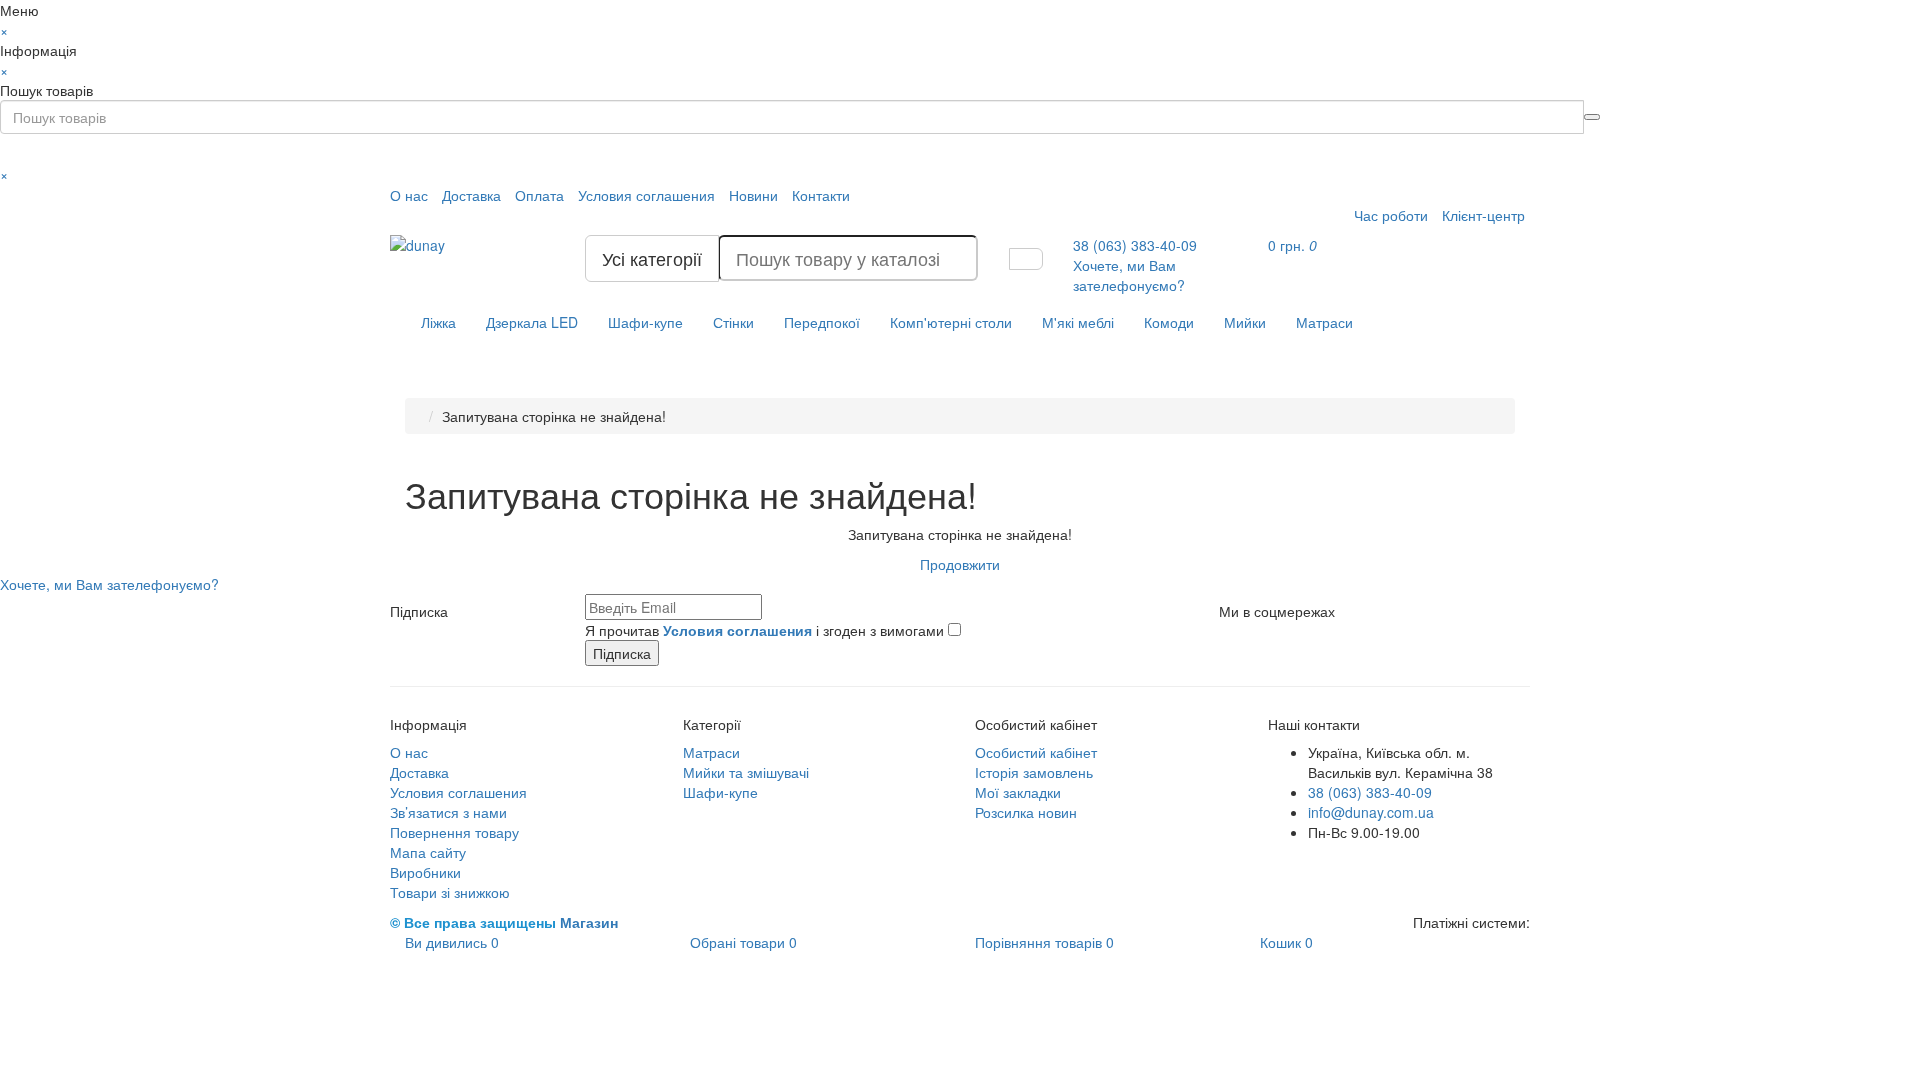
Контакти (821, 195)
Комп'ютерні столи (951, 322)
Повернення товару (454, 832)
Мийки (1245, 322)
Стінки (733, 322)
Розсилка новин (1026, 812)
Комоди (1169, 322)
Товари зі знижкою (450, 892)
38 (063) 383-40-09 (1370, 792)
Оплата (539, 195)
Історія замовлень (1034, 772)
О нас (409, 195)
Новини (753, 195)
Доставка (471, 195)
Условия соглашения (646, 195)
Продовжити (960, 564)
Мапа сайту (428, 852)
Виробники (425, 872)
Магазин (589, 922)
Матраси (1324, 322)
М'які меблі (1078, 322)
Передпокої (822, 322)
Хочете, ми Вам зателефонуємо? (1129, 275)
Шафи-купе (645, 322)
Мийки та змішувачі (746, 772)
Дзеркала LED (532, 322)
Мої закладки (1018, 792)
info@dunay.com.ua (1371, 812)
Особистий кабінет (1036, 752)
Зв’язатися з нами (448, 812)
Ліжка (438, 322)
